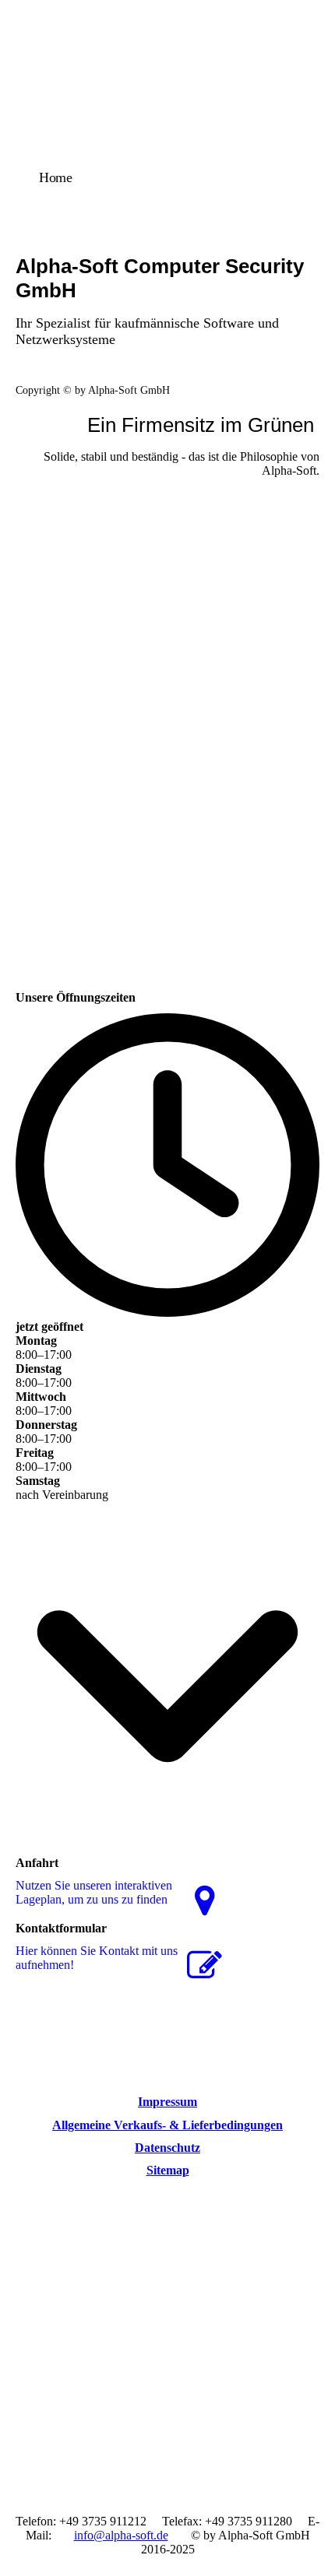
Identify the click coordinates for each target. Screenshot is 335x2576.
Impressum (167, 2102)
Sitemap (168, 2170)
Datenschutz (167, 2148)
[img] (167, 111)
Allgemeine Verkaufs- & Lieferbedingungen (167, 2125)
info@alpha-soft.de (121, 2535)
